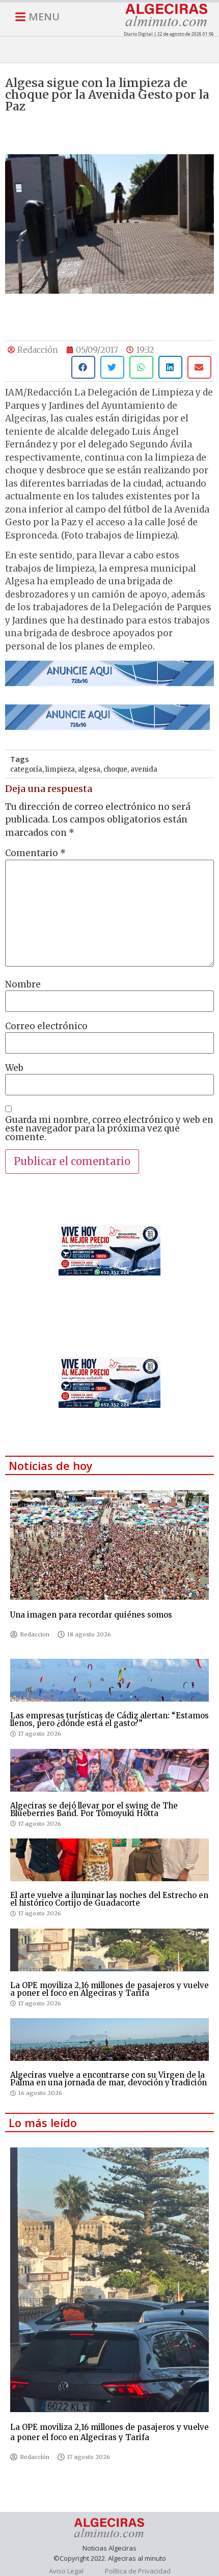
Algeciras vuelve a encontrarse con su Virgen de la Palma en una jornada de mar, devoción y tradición (108, 2079)
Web (14, 1068)
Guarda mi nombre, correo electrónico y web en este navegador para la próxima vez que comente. (109, 1129)
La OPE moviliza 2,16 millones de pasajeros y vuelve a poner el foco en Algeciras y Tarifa (109, 1989)
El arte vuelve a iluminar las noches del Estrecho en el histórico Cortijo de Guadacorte (109, 1899)
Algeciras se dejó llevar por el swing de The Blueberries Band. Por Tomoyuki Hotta (94, 1809)
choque (115, 769)
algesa (89, 769)
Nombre (23, 985)
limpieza (60, 769)
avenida (144, 769)
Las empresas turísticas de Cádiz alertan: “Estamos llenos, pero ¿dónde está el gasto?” (109, 1719)
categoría (26, 769)
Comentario (35, 853)
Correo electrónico (46, 1026)
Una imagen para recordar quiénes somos (91, 1615)
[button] (83, 367)
